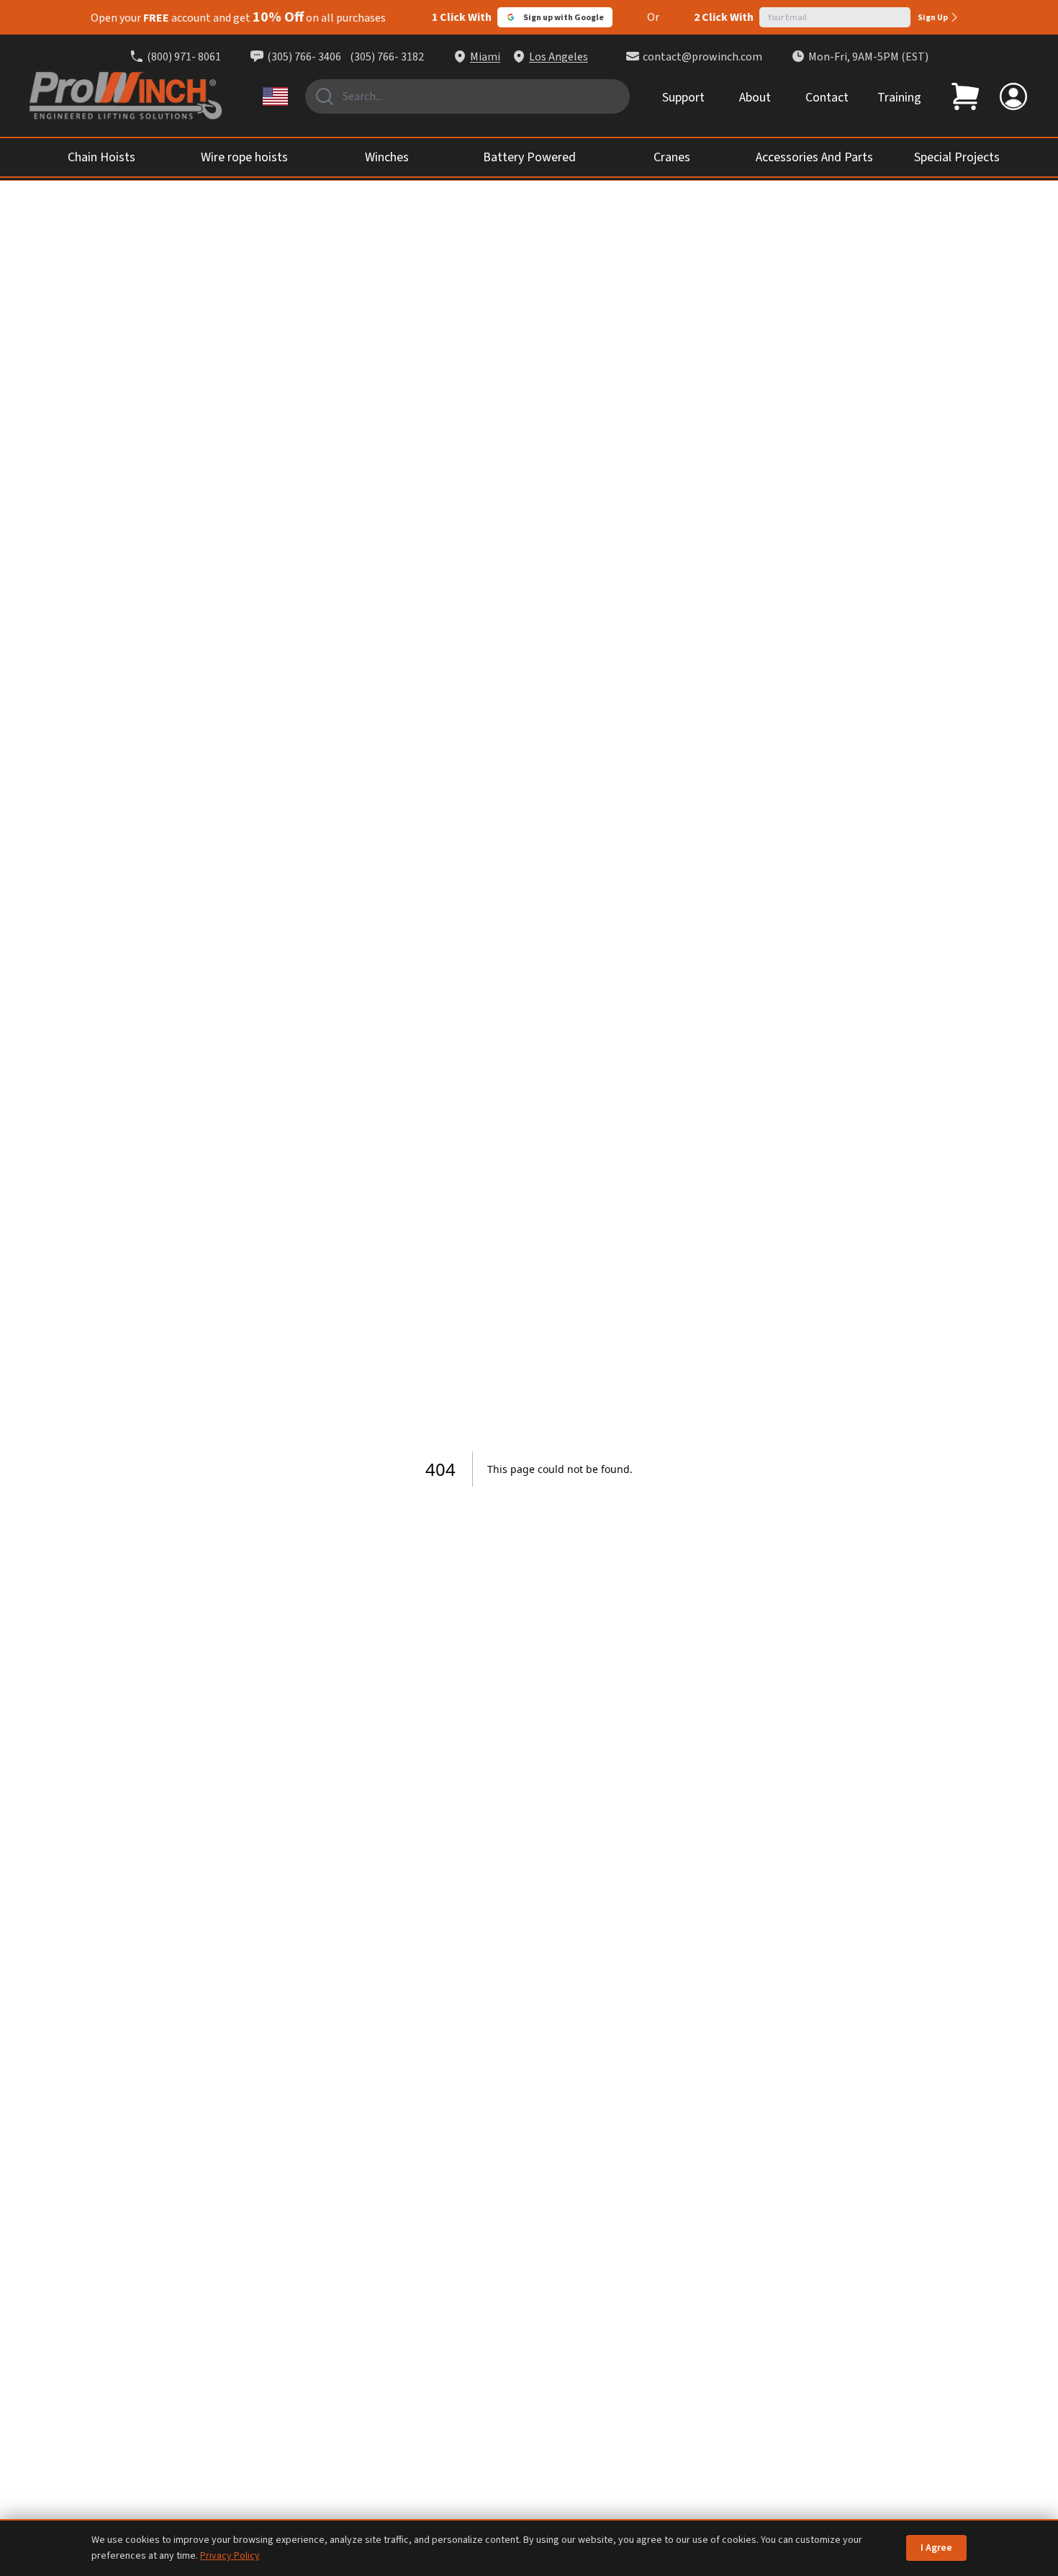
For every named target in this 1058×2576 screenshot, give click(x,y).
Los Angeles (559, 57)
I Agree (936, 2548)
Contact (827, 98)
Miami (485, 57)
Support (683, 98)
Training (899, 98)
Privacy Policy (230, 2556)
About (755, 98)
